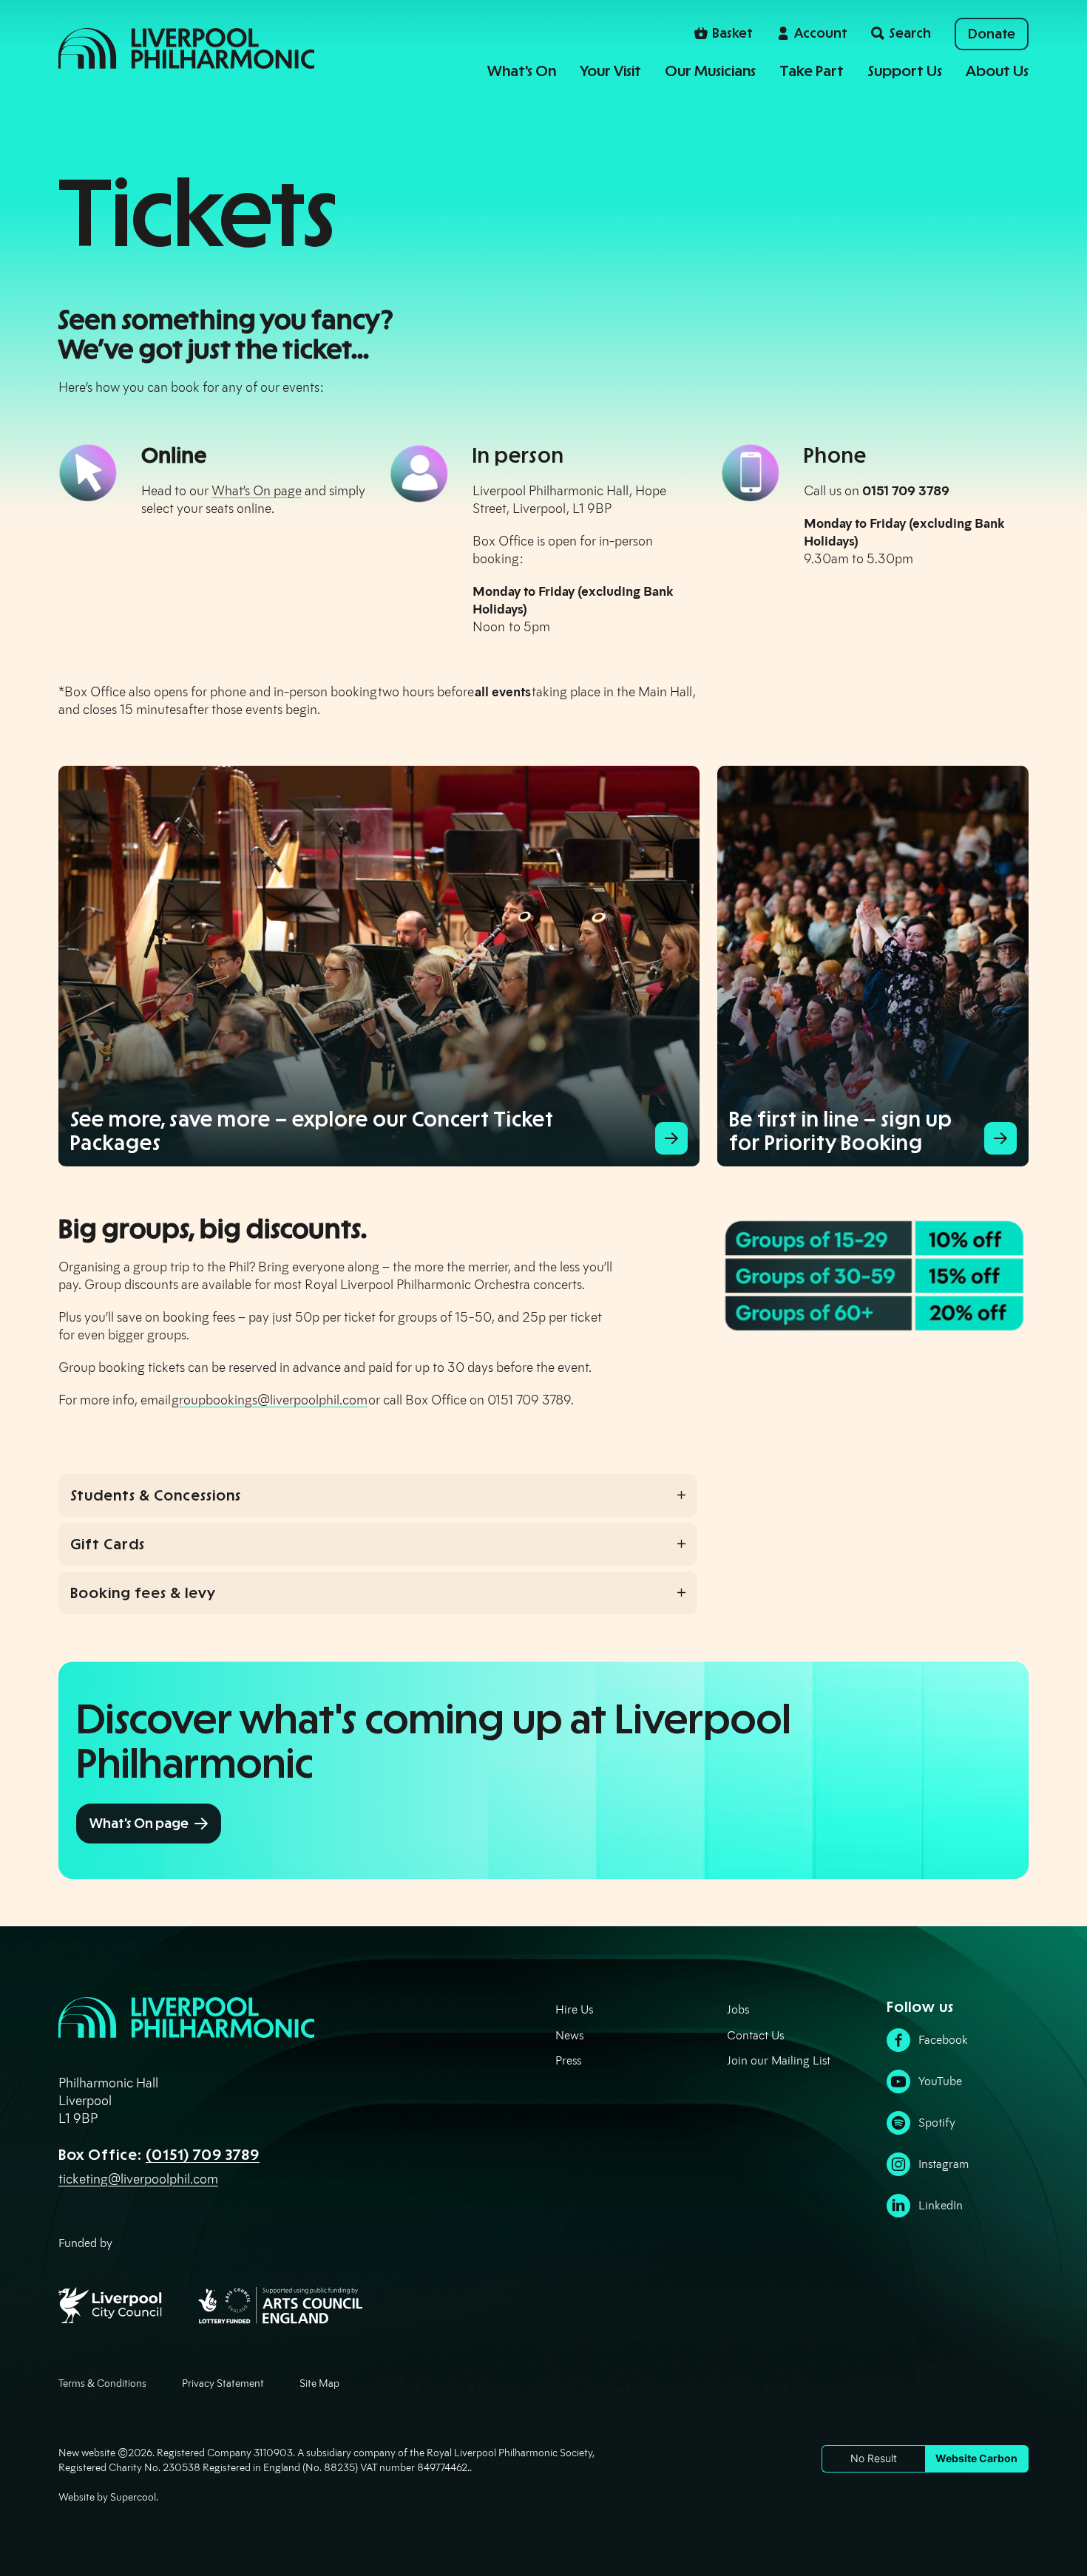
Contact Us (755, 2035)
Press (568, 2060)
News (569, 2035)
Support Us (905, 71)
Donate (992, 34)
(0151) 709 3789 (203, 2155)
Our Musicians (710, 71)
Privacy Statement (223, 2383)
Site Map (319, 2383)
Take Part (812, 71)
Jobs (738, 2009)
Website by (107, 2497)
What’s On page (257, 491)
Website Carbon (976, 2458)
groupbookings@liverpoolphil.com (270, 1400)
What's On (522, 71)
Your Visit (610, 71)
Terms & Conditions (102, 2383)
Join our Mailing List (779, 2060)
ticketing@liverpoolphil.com (138, 2179)
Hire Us (574, 2009)
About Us (997, 71)
